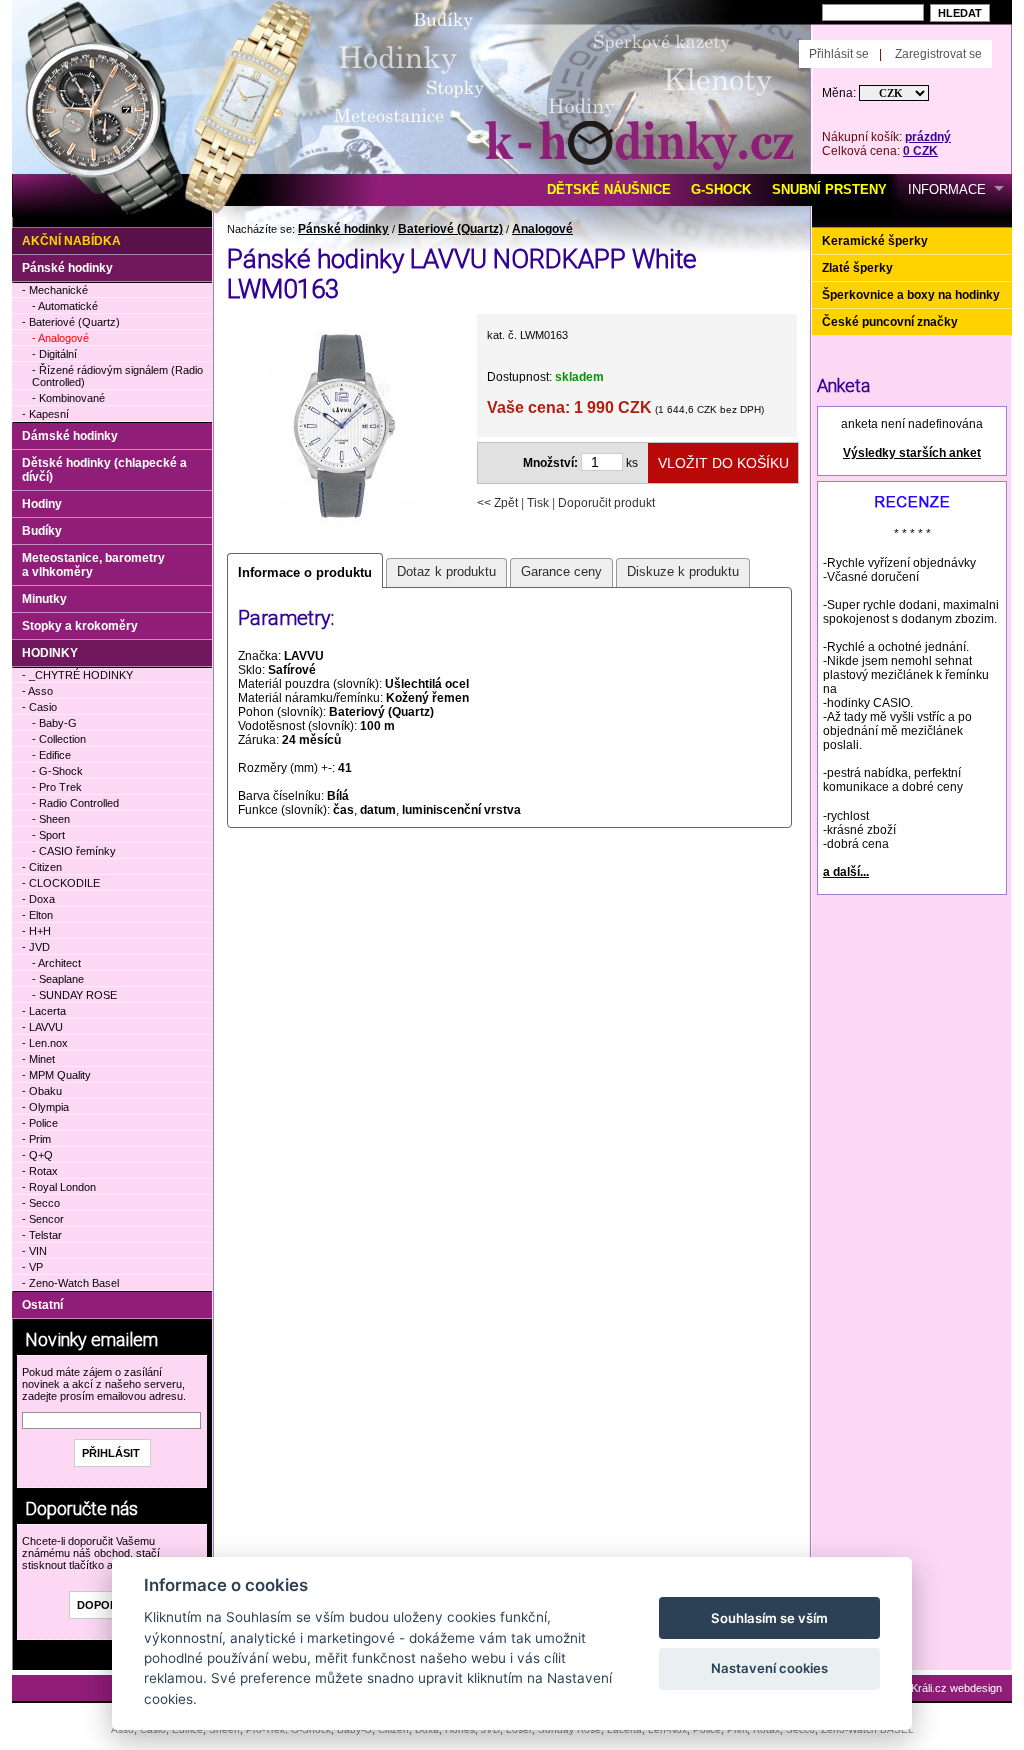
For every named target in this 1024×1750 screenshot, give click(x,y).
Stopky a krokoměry (80, 626)
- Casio (39, 707)
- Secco (41, 1203)
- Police (40, 1123)
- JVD (36, 947)
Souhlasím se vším (769, 1618)
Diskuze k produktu (683, 571)
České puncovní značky (890, 322)
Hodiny (42, 504)
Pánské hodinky (343, 229)
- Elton (37, 915)
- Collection (59, 739)
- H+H (36, 931)
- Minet (38, 1059)
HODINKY (50, 653)
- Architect (56, 963)
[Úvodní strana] (239, 31)
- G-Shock (57, 771)
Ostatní (42, 1305)
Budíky (42, 531)
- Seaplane (58, 979)
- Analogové (60, 338)
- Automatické (65, 306)
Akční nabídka (71, 241)
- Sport (48, 835)
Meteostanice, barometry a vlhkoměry (93, 565)
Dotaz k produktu (446, 571)
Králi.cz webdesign (956, 1688)
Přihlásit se (839, 54)
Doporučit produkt (606, 503)
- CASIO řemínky (74, 851)
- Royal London (59, 1187)
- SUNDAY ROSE (74, 995)
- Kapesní (45, 414)
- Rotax (40, 1171)
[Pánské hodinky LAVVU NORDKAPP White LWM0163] (344, 534)
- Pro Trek (57, 787)
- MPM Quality (56, 1075)
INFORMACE (947, 189)
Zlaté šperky (857, 268)
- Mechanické (55, 290)
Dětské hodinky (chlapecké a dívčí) (104, 470)
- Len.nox (45, 1043)
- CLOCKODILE (61, 883)
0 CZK (920, 151)
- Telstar (42, 1235)
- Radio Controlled (75, 803)
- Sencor (43, 1219)
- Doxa (38, 899)
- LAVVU (42, 1027)
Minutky (44, 599)
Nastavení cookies (769, 1668)
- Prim (36, 1139)
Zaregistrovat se (938, 54)
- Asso (37, 691)
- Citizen (42, 867)
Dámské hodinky (70, 436)
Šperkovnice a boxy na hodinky (911, 295)
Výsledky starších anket (912, 453)
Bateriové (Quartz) (450, 229)
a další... (846, 872)
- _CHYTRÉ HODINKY (77, 675)
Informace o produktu (305, 572)
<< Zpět (497, 503)
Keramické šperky (875, 241)
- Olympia (45, 1107)
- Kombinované (68, 398)
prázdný (928, 137)
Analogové (542, 229)
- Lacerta (44, 1011)
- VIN (34, 1251)
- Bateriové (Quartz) (71, 322)
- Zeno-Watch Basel (70, 1283)
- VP (32, 1267)
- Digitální (54, 354)
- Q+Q (37, 1155)
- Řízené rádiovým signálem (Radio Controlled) (117, 376)
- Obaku (42, 1091)
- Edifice (51, 755)
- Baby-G (54, 723)
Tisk (538, 503)
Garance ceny (561, 571)
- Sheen (51, 819)
